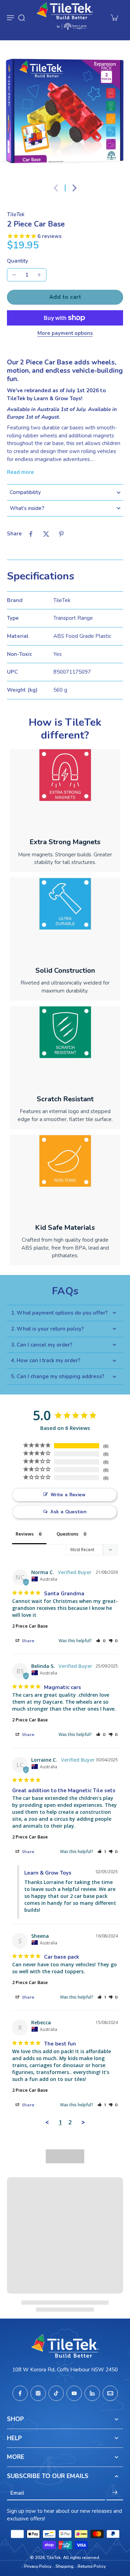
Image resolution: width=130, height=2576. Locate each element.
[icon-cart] (114, 17)
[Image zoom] (65, 111)
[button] (65, 297)
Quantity (18, 261)
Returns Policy (92, 2566)
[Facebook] (20, 2393)
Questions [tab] (67, 1534)
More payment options (65, 334)
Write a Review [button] (68, 1495)
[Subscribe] (115, 2493)
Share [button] (27, 1641)
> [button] (83, 2122)
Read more (20, 472)
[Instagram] (38, 2393)
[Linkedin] (92, 2393)
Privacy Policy (38, 2566)
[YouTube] (74, 2393)
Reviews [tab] (25, 1534)
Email (17, 2493)
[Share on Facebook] (31, 534)
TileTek (54, 2558)
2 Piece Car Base (30, 1626)
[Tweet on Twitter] (46, 534)
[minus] (14, 275)
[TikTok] (56, 2393)
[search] (21, 17)
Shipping (64, 2566)
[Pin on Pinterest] (61, 534)
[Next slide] (75, 188)
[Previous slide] (56, 188)
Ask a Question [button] (68, 1512)
